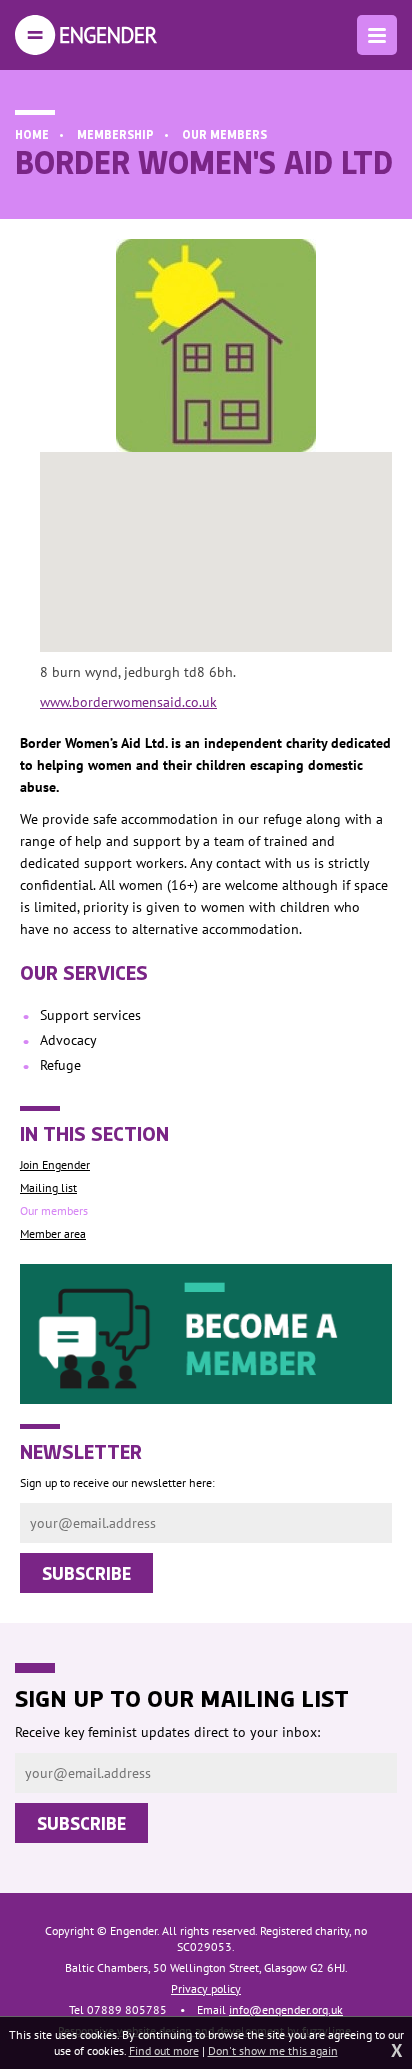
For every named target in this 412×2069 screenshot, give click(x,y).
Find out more (164, 2050)
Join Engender (55, 1164)
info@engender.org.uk (286, 2009)
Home (32, 134)
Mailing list (48, 1187)
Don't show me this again (273, 2050)
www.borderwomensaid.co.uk (128, 702)
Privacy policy (206, 1988)
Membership (115, 134)
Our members (224, 134)
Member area (53, 1233)
